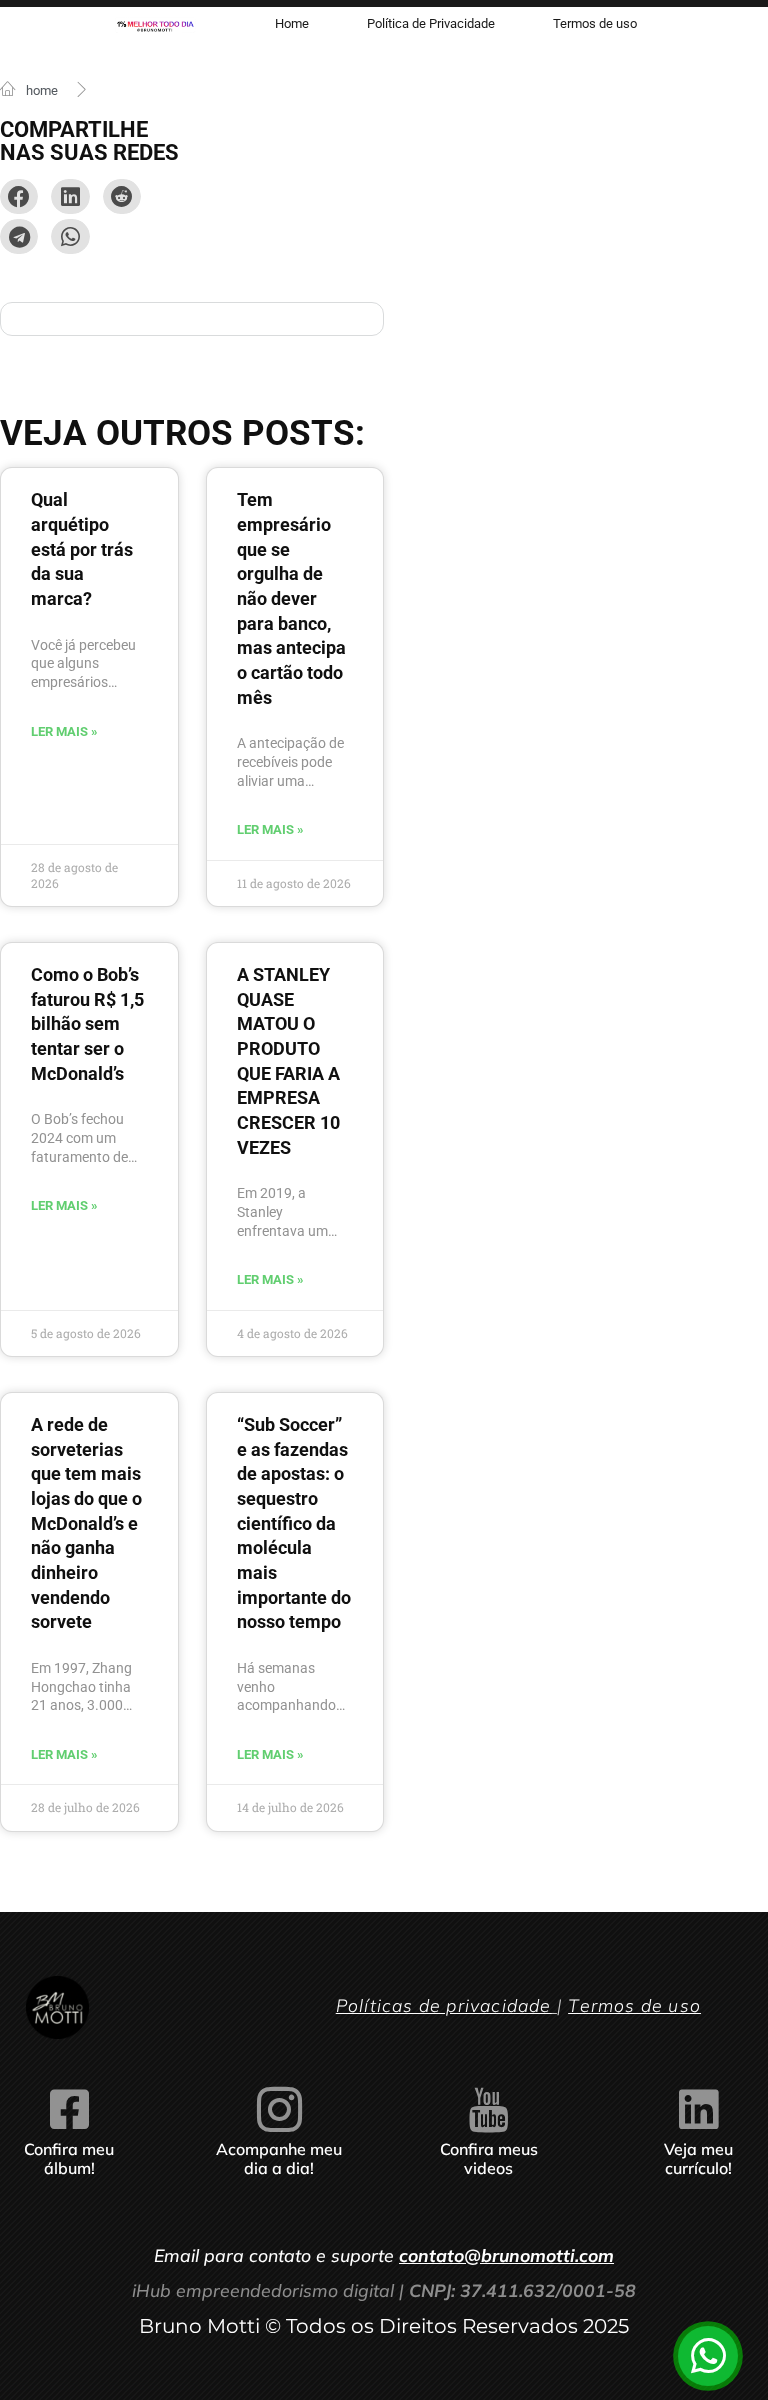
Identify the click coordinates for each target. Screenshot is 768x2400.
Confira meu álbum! (69, 2158)
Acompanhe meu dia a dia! (279, 2158)
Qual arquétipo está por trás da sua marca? (82, 549)
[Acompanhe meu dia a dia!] (279, 2109)
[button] (19, 196)
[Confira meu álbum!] (69, 2109)
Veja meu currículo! (698, 2158)
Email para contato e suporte (384, 2255)
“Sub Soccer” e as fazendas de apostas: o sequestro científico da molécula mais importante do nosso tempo (294, 1523)
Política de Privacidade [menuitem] (431, 23)
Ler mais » (64, 731)
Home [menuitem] (292, 23)
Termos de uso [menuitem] (595, 23)
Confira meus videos (489, 2158)
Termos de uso (634, 2005)
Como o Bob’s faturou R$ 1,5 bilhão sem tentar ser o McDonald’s (87, 1024)
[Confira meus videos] (488, 2109)
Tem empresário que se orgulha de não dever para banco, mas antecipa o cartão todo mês (291, 598)
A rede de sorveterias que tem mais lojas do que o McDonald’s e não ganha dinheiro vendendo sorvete (86, 1523)
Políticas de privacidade (444, 2005)
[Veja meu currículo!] (698, 2109)
